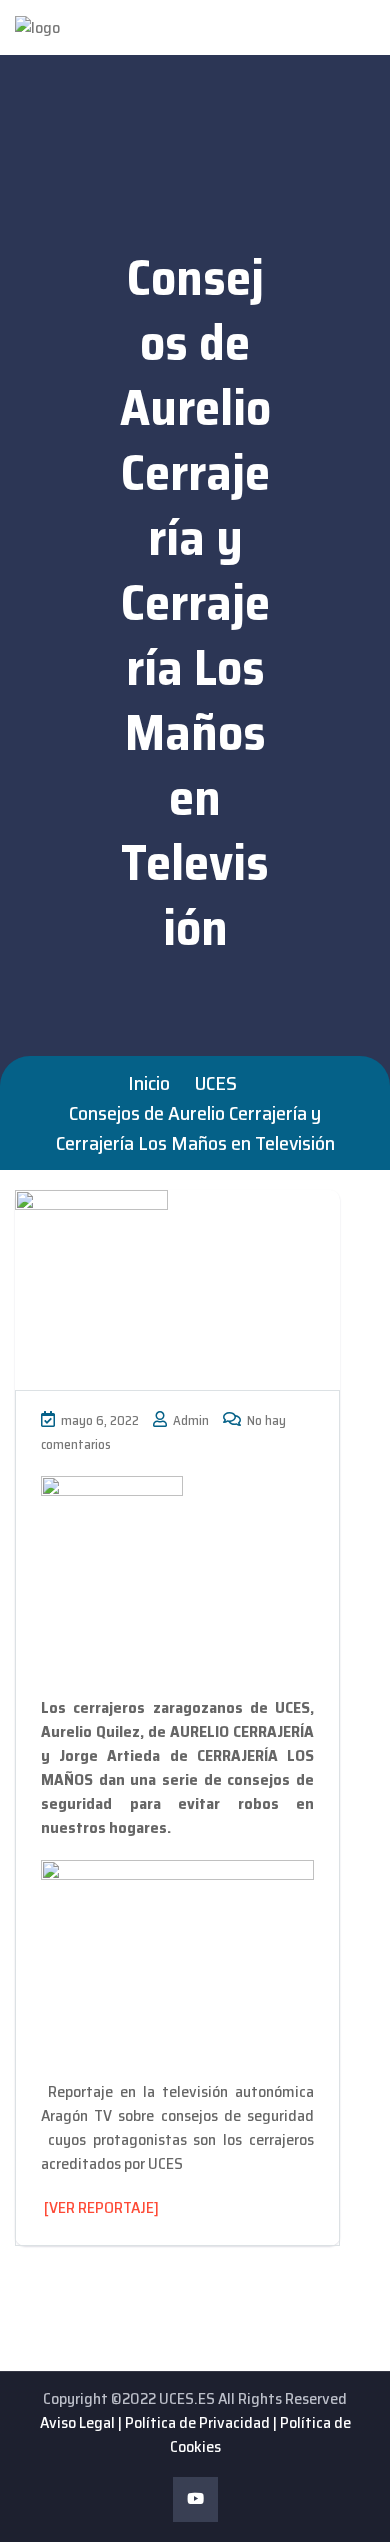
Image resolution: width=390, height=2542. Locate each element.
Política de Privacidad (197, 2422)
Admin (189, 1420)
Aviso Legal (77, 2422)
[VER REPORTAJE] (101, 2207)
